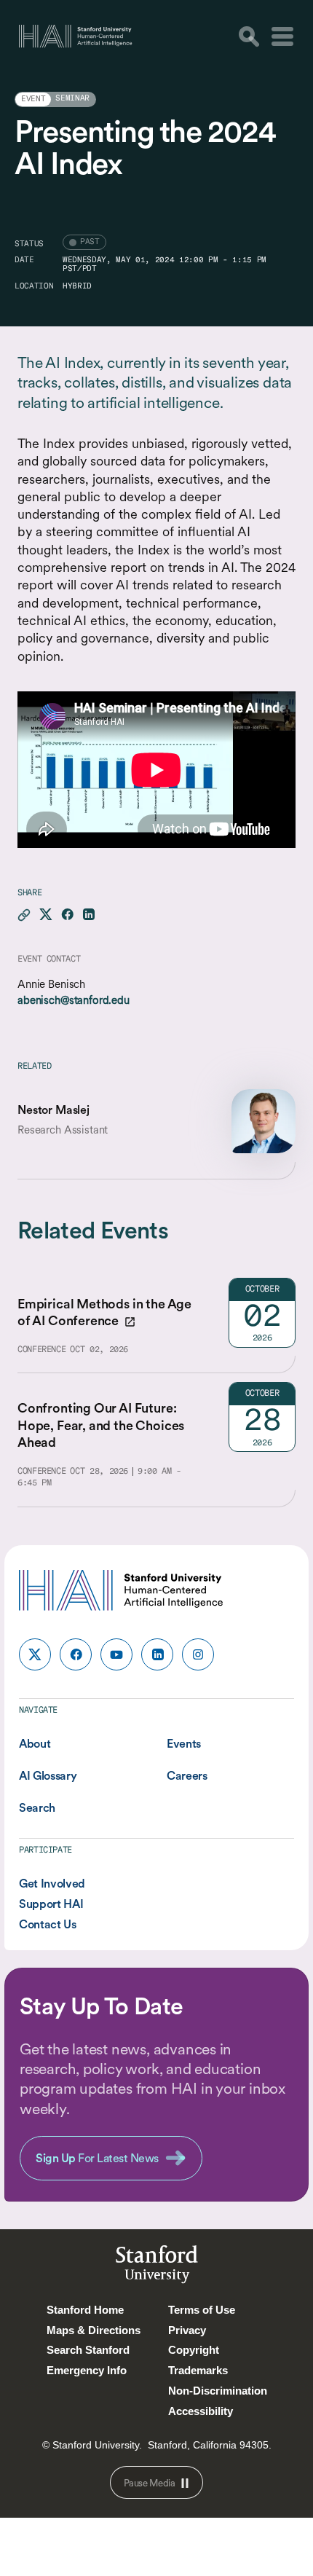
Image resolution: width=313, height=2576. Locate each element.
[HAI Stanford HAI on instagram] (198, 1654)
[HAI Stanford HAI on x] (35, 1654)
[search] (249, 36)
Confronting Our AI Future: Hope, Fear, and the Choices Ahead (101, 1425)
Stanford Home (85, 2310)
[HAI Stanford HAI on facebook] (76, 1654)
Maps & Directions (94, 2330)
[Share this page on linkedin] (88, 915)
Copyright (194, 2350)
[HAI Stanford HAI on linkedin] (157, 1654)
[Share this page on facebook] (67, 915)
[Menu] (282, 36)
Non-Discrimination (218, 2391)
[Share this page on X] (46, 915)
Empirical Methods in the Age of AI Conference (104, 1312)
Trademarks (198, 2370)
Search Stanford (88, 2350)
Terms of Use (202, 2310)
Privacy (187, 2330)
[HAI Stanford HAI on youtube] (116, 1654)
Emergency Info (87, 2370)
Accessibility (201, 2411)
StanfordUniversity (157, 2267)
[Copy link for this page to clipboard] (24, 915)
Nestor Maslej (54, 1110)
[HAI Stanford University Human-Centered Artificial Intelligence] (76, 36)
